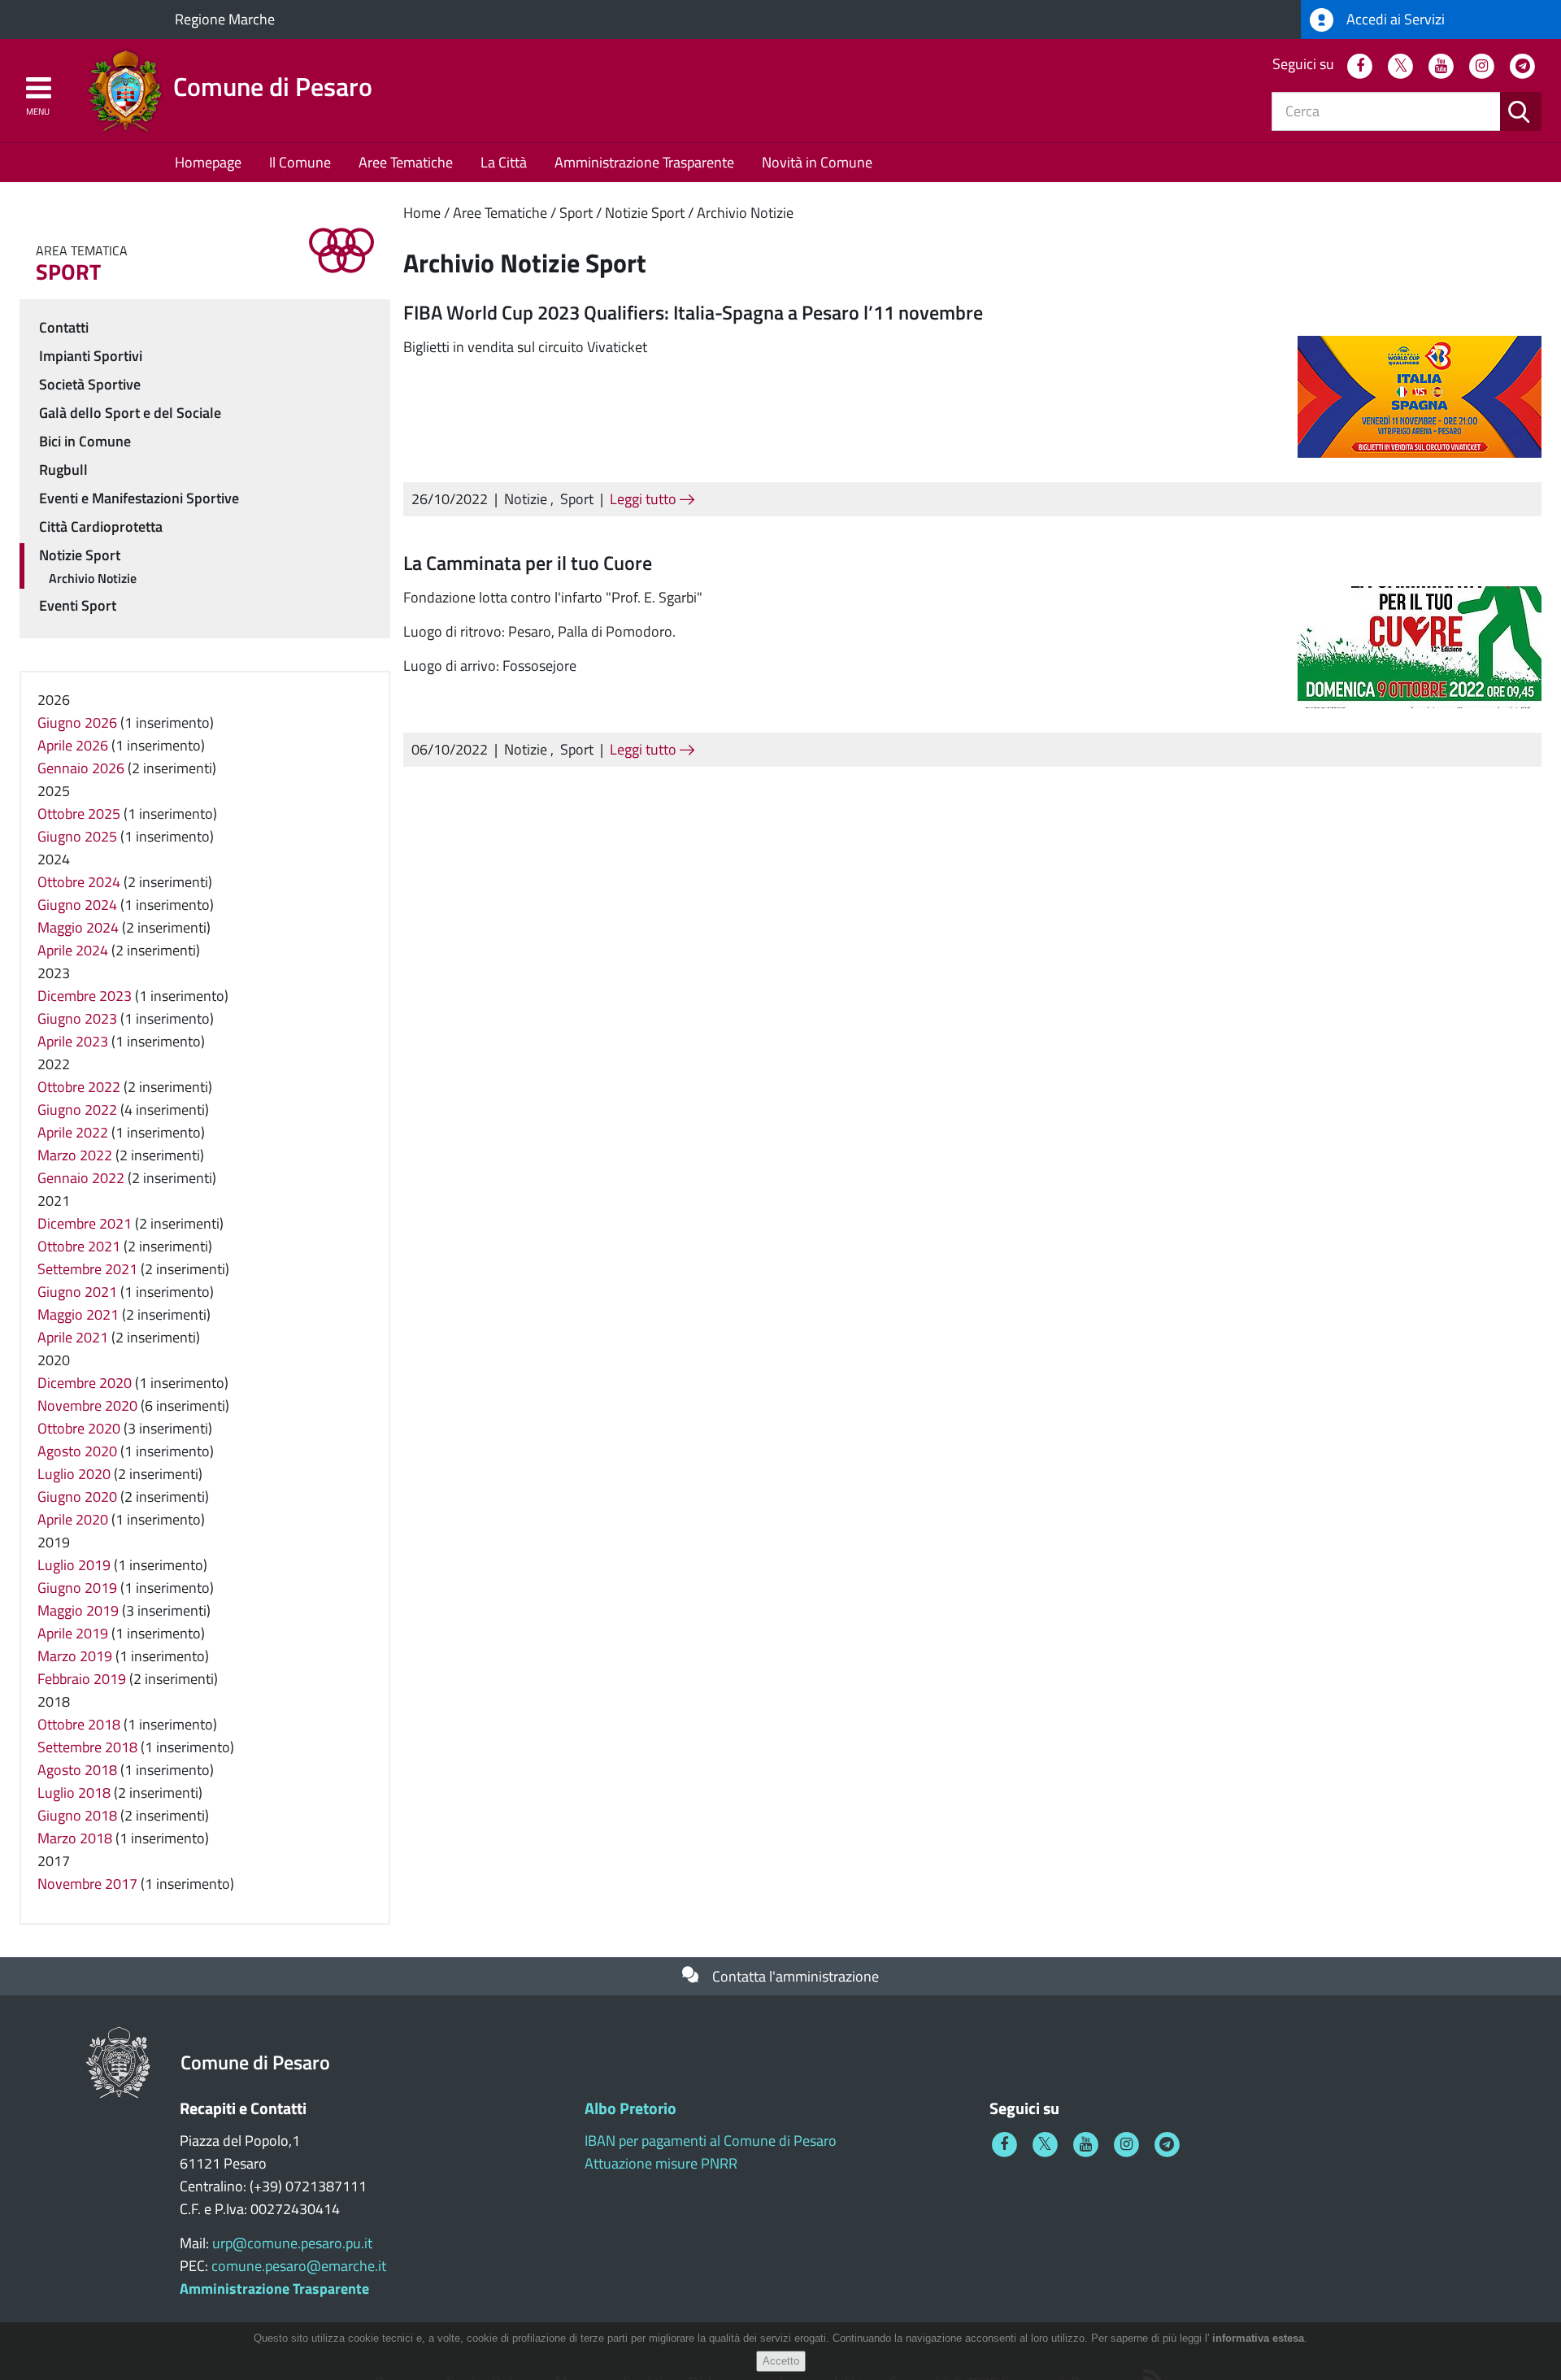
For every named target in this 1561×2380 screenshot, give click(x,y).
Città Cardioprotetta (101, 526)
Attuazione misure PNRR (661, 2163)
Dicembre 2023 (85, 996)
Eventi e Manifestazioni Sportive (139, 498)
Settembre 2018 (87, 1747)
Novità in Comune (817, 162)
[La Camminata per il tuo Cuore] (1420, 645)
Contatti (64, 327)
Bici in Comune (85, 441)
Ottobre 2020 (79, 1428)
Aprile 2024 (73, 950)
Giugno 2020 (77, 1497)
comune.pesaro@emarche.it (299, 2266)
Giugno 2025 (77, 836)
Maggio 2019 (78, 1610)
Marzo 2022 (75, 1155)
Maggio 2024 (78, 927)
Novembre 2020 (87, 1405)
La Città (504, 162)
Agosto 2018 (77, 1770)
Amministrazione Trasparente (644, 162)
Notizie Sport (645, 213)
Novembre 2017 (87, 1884)
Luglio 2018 (74, 1793)
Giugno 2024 (77, 905)
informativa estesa (1258, 2338)
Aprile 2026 (73, 745)
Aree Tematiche (406, 162)
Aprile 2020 (73, 1519)
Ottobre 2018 (79, 1724)
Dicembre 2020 (85, 1383)
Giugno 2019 (77, 1588)
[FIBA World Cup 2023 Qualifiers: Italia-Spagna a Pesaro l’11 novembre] (1420, 396)
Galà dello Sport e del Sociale (130, 413)
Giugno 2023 (77, 1018)
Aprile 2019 (73, 1633)
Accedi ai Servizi (1394, 19)
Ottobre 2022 (79, 1087)
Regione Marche (225, 19)
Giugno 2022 (77, 1110)
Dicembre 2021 (85, 1223)
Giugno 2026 (77, 722)
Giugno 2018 (77, 1815)
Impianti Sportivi (91, 356)
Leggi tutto (645, 499)
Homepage (208, 162)
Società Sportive (90, 384)
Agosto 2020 (77, 1451)
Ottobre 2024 (79, 882)
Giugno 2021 (77, 1292)
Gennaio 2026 (81, 768)
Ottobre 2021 (79, 1246)
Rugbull (63, 470)
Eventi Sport (78, 605)
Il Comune (300, 162)
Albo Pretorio (630, 2108)
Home (422, 213)
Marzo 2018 (75, 1838)
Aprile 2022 (73, 1132)
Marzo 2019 (75, 1656)
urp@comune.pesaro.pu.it (292, 2243)
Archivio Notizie (745, 213)
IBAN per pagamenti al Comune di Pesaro (711, 2141)
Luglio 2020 (74, 1474)
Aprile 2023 (73, 1041)
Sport (576, 213)
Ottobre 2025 (79, 814)
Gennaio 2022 (81, 1178)
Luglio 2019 (74, 1565)
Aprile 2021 (73, 1337)
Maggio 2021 (78, 1314)
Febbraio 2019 (82, 1679)
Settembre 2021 (87, 1269)
